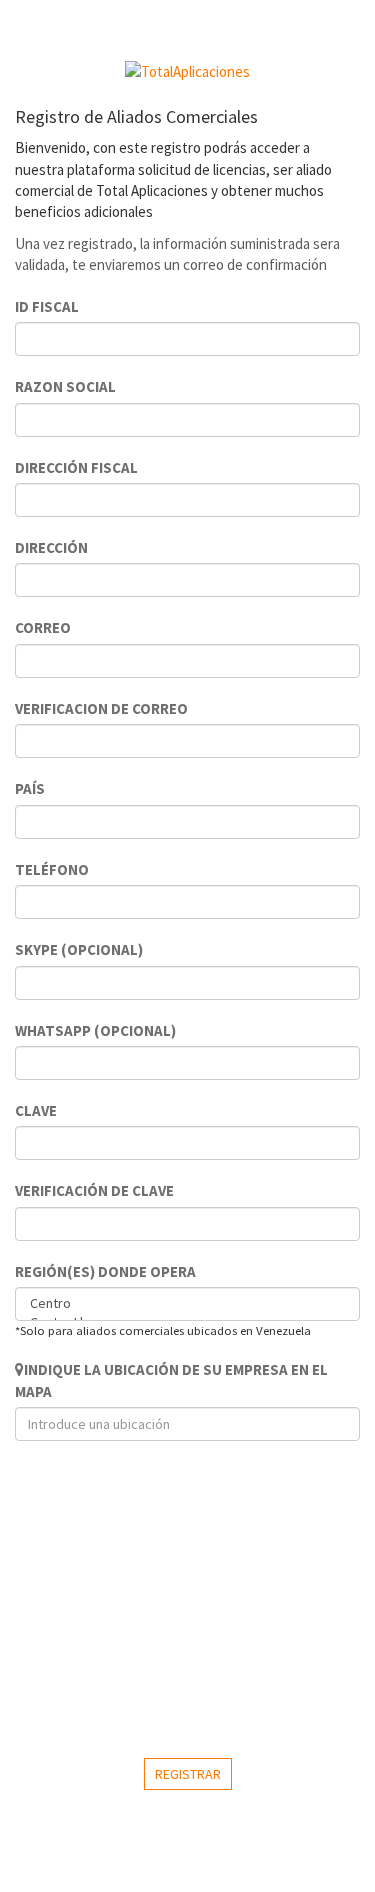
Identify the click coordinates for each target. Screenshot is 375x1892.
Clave (36, 1110)
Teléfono (52, 869)
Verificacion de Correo (101, 708)
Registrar (188, 1774)
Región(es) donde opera (105, 1271)
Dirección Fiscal (76, 467)
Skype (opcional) (79, 949)
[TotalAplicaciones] (187, 71)
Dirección (51, 547)
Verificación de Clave (94, 1190)
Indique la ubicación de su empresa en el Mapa (171, 1380)
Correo (43, 627)
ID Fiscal (47, 306)
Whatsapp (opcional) (95, 1030)
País (30, 788)
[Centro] (187, 1303)
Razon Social (65, 386)
